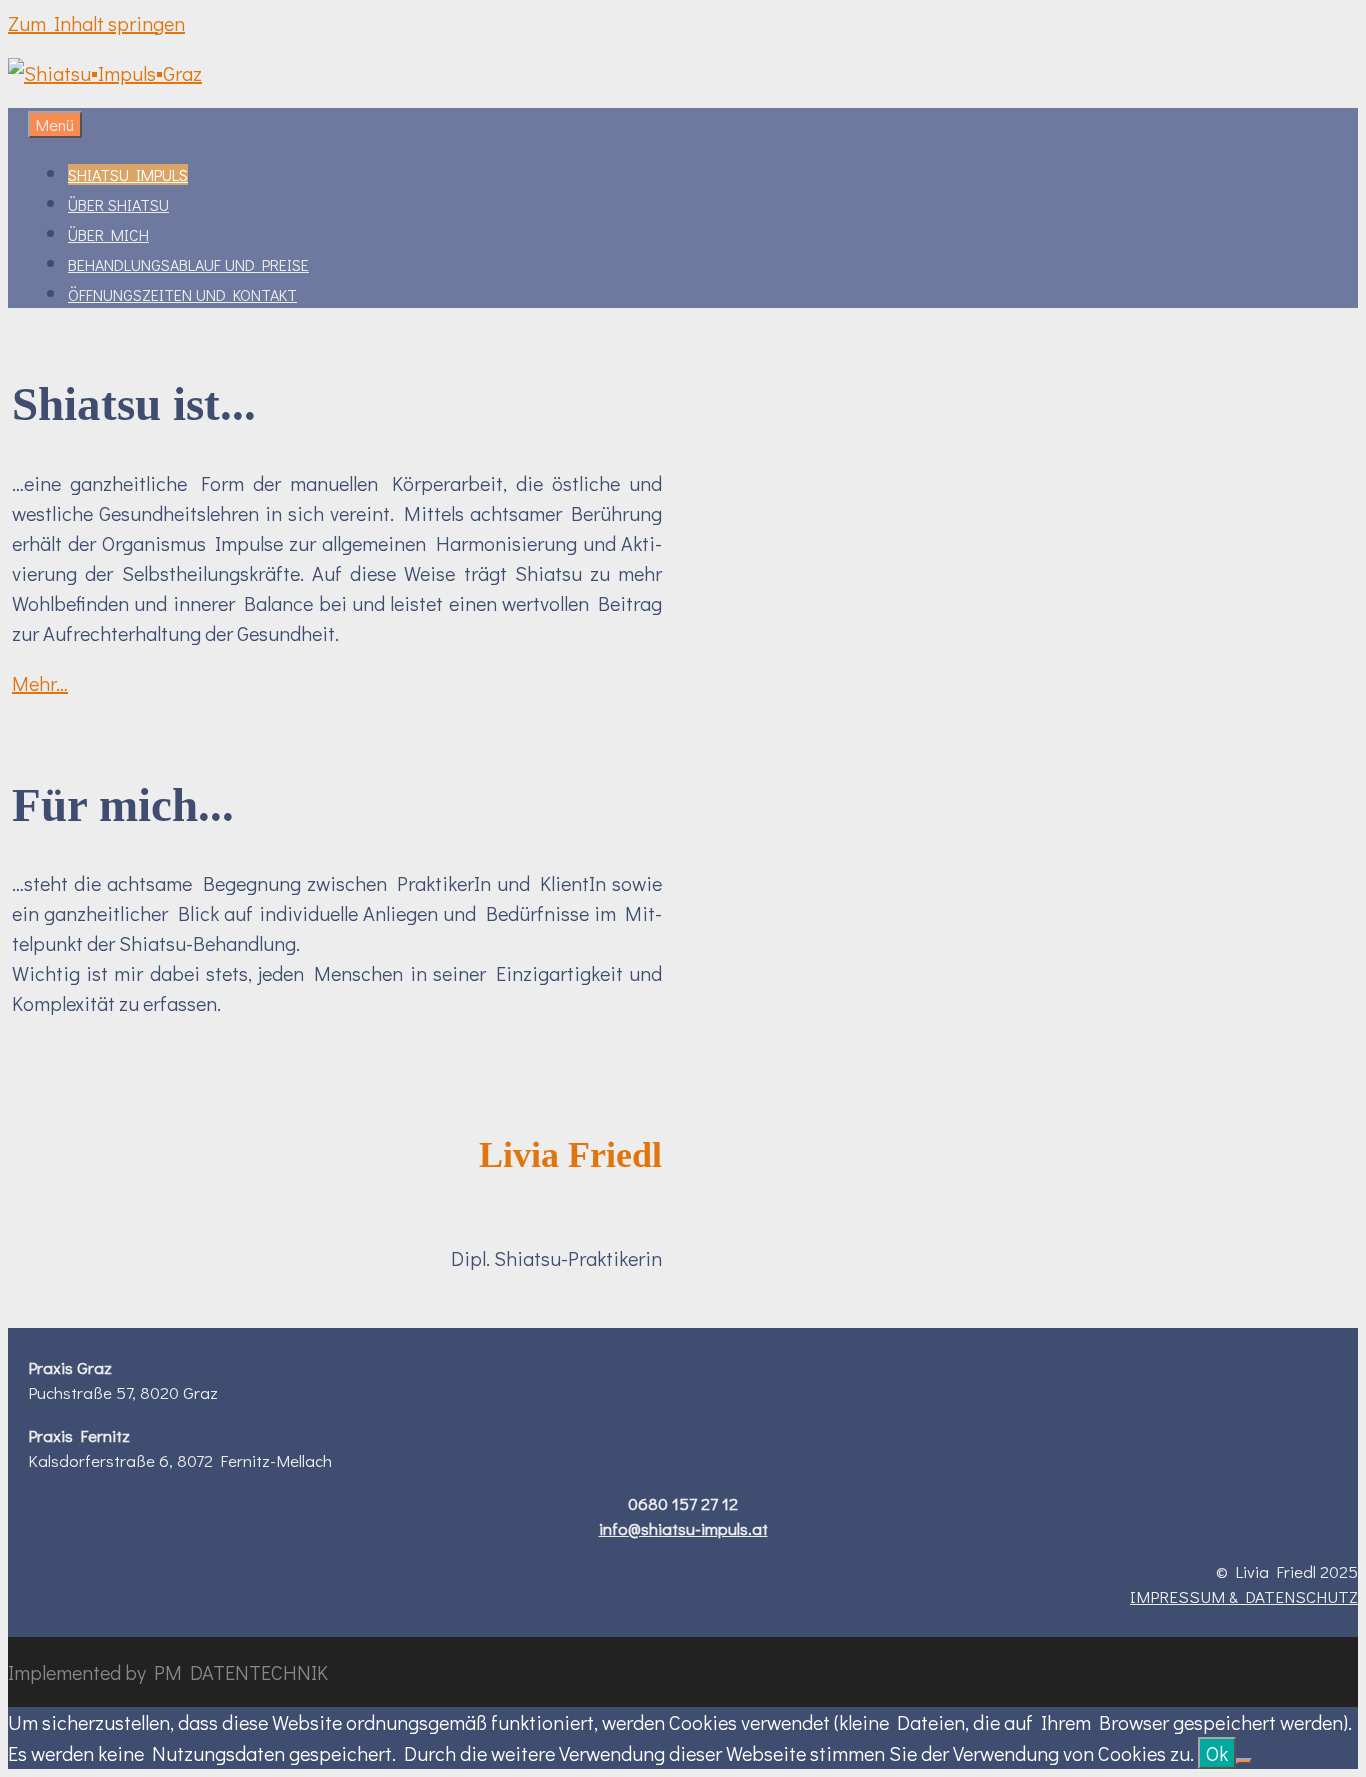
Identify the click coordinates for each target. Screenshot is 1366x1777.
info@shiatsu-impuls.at (683, 1528)
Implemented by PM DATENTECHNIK (168, 1672)
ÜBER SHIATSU (118, 204)
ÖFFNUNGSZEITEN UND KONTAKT (182, 294)
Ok (1217, 1753)
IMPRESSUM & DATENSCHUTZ (1244, 1596)
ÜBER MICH (108, 234)
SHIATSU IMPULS (128, 174)
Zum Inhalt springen (96, 23)
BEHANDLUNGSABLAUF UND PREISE (188, 264)
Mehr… (40, 683)
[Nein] (1244, 1761)
